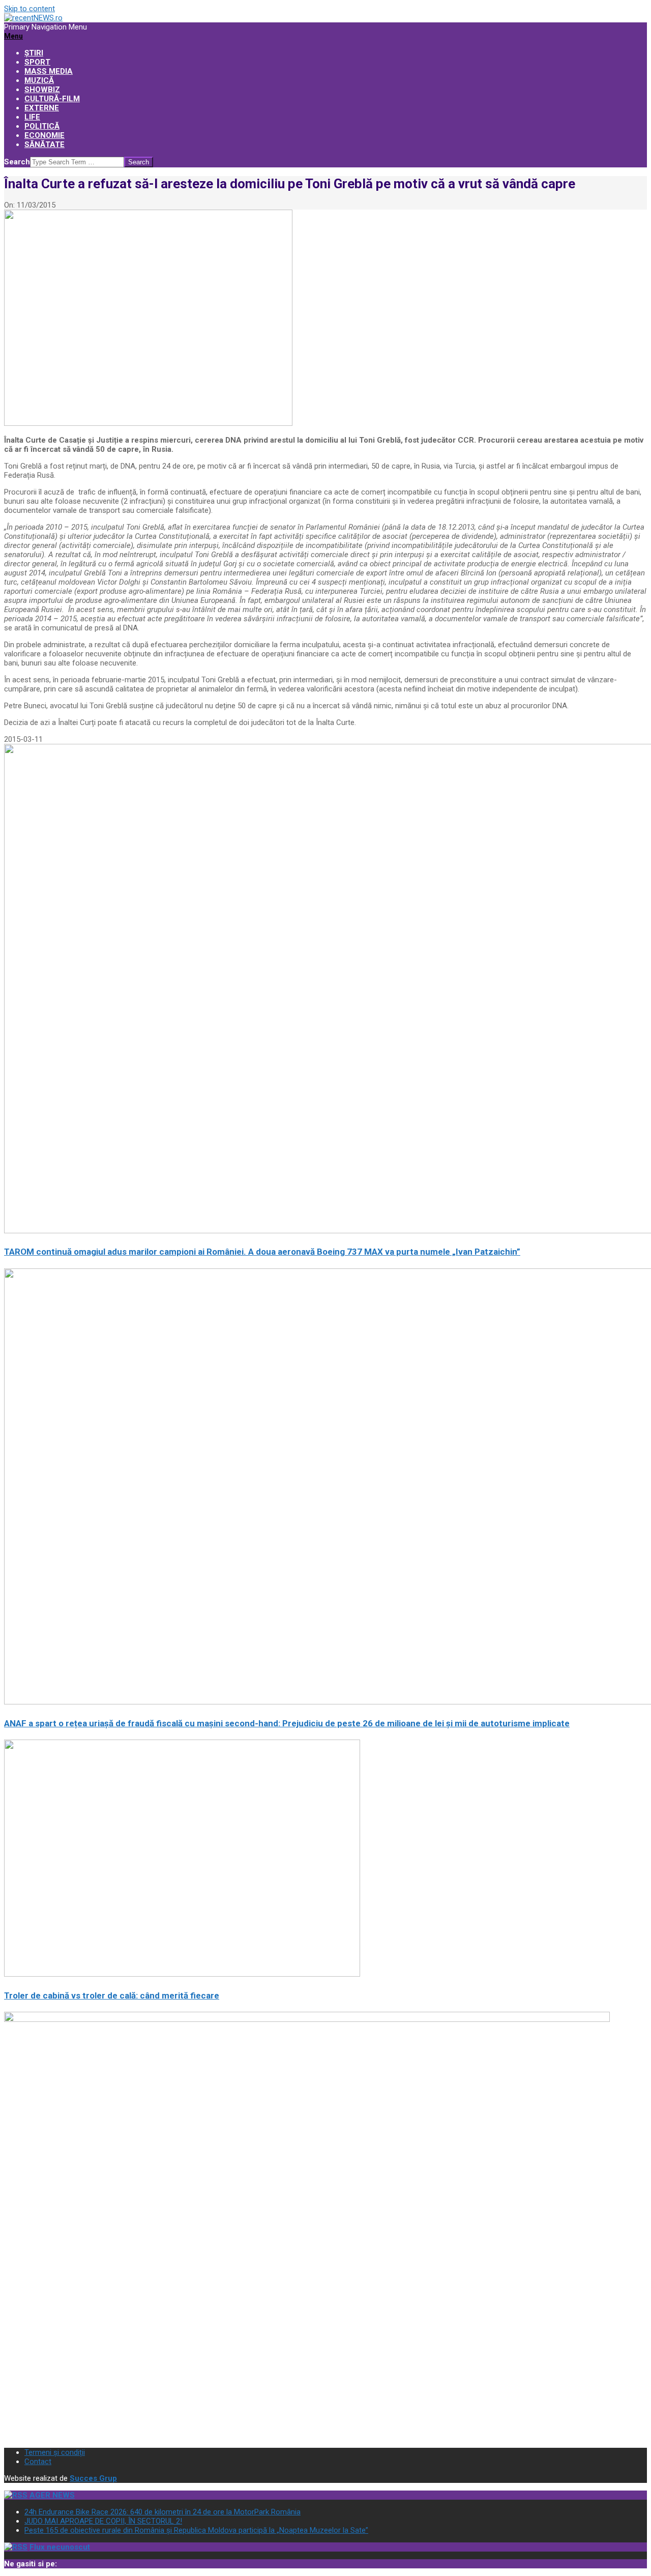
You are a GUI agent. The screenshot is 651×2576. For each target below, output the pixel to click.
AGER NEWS (52, 2495)
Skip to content (29, 9)
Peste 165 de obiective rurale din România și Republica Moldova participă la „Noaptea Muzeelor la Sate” (196, 2530)
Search (17, 162)
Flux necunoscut (60, 2547)
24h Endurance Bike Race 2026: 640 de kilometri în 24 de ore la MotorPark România (162, 2512)
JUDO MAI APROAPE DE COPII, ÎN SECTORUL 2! (103, 2521)
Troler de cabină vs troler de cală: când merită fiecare (112, 1995)
